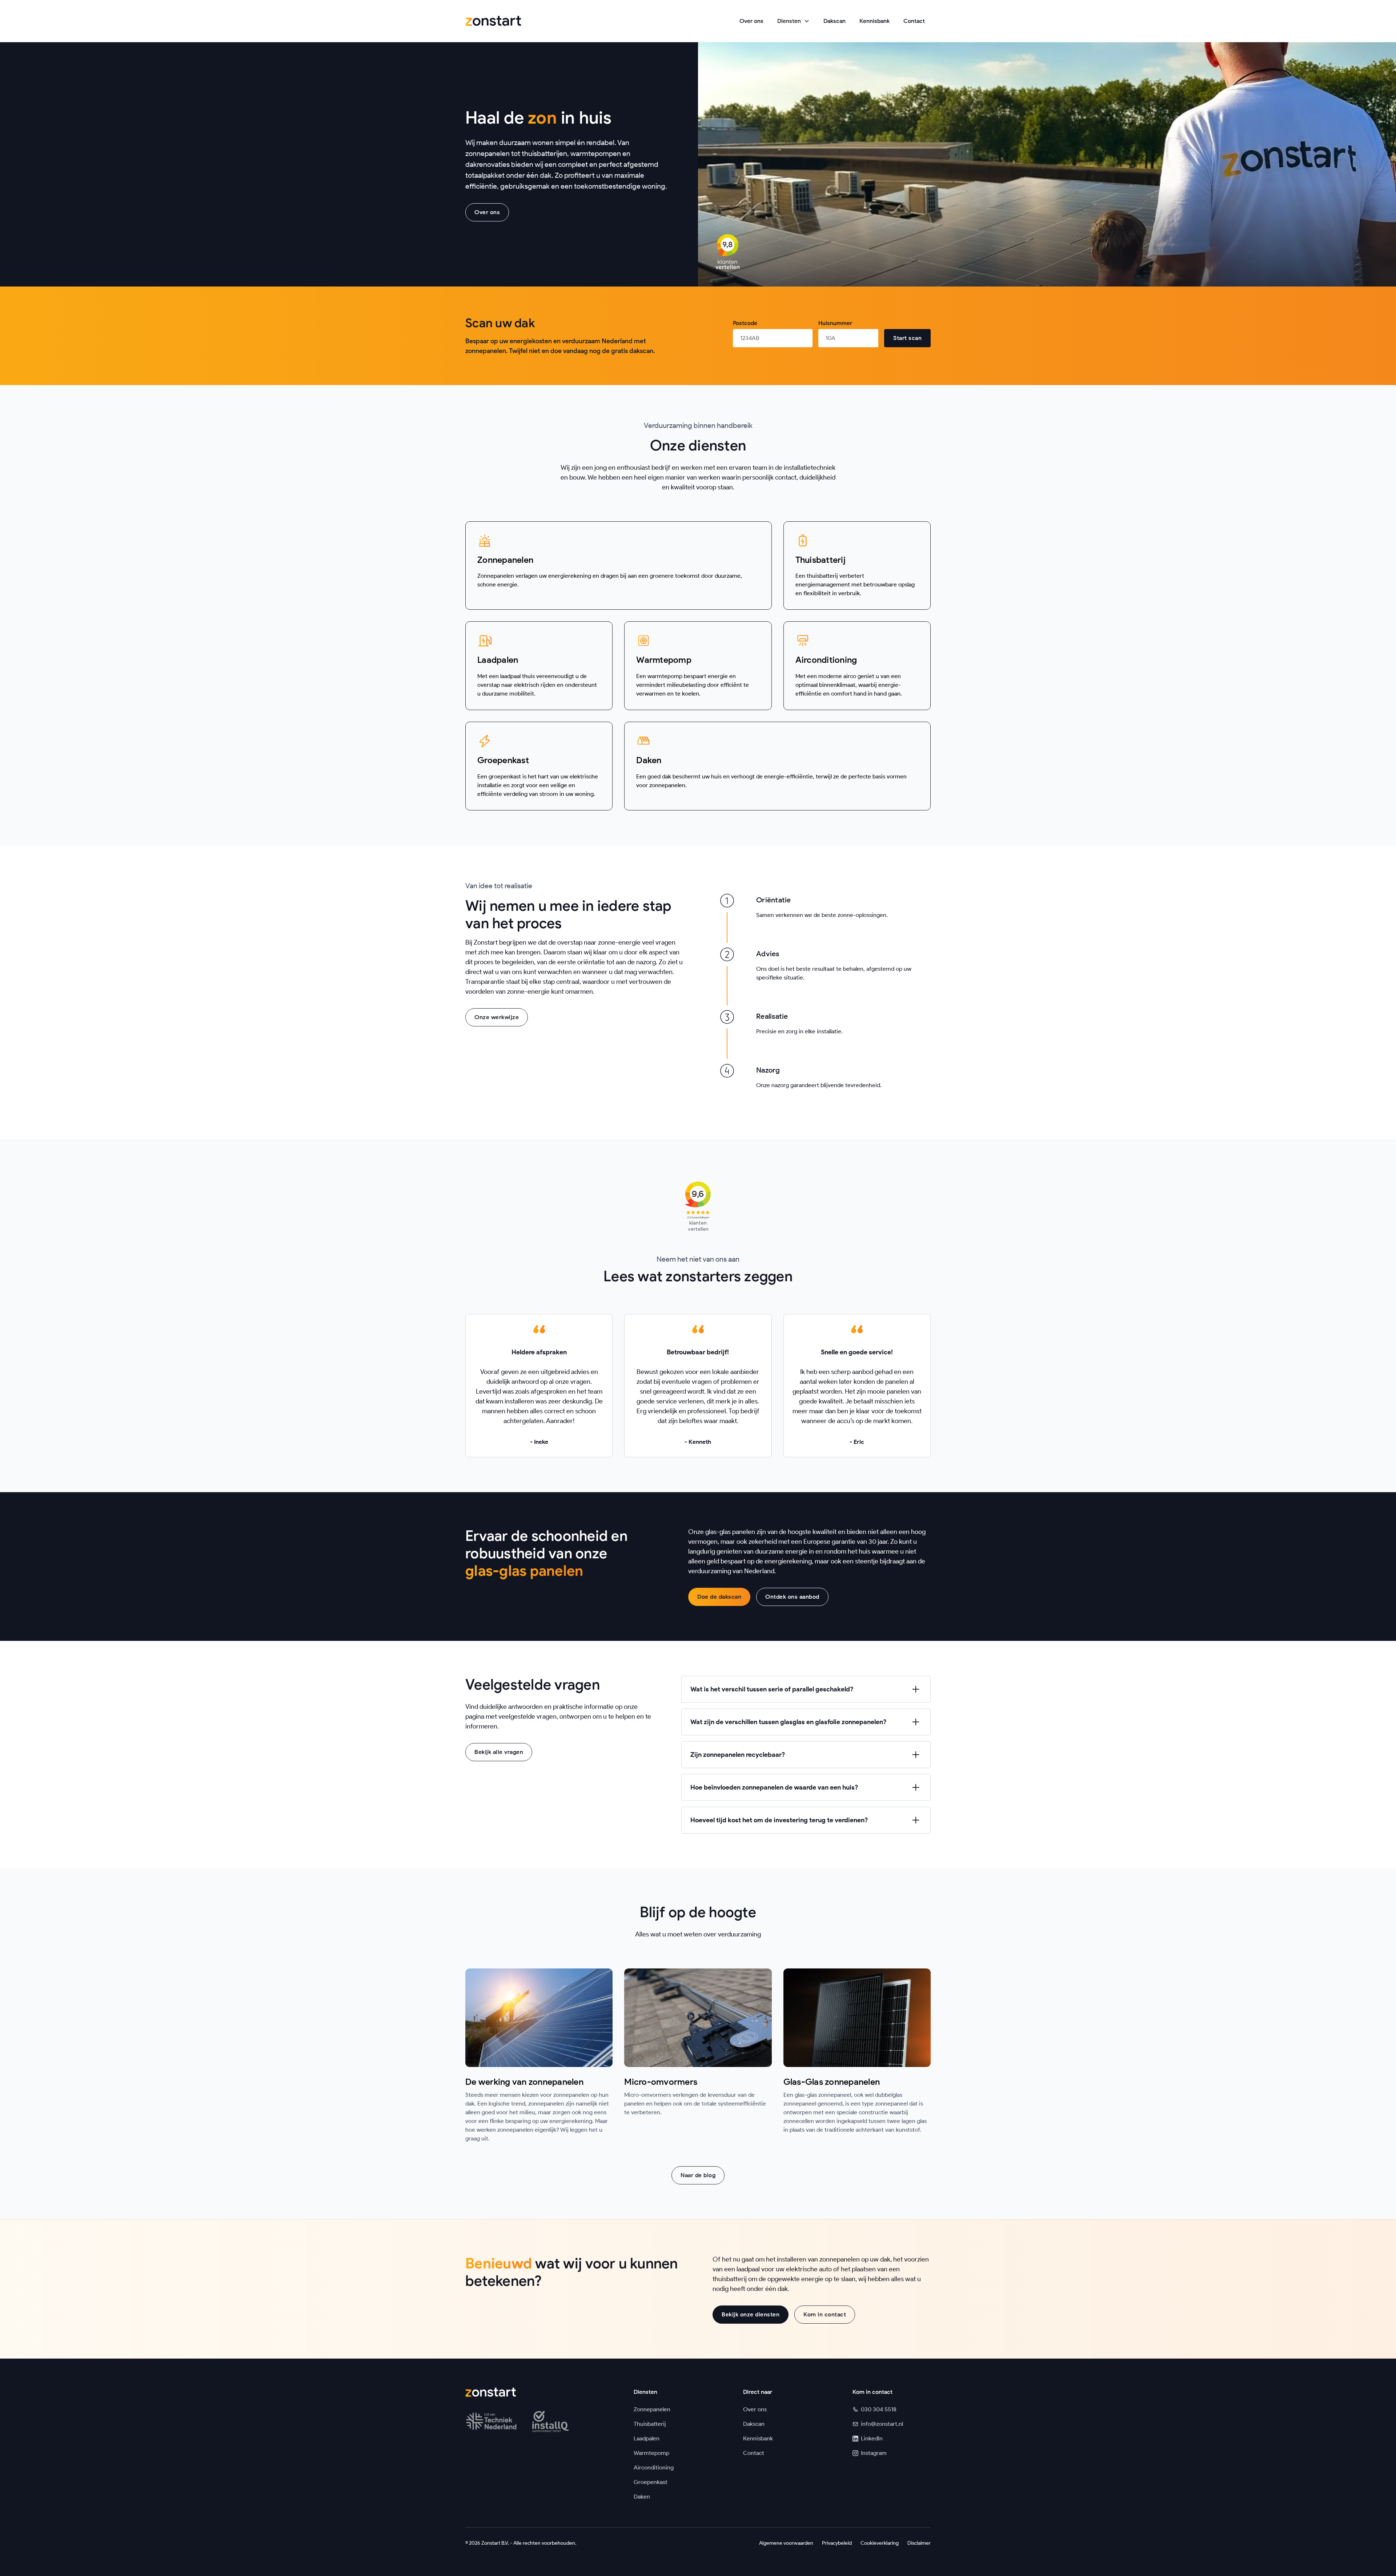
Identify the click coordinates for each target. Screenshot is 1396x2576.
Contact (914, 21)
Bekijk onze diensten (751, 2314)
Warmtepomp (651, 2453)
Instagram (874, 2453)
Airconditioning (654, 2467)
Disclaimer (919, 2543)
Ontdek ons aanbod (792, 1597)
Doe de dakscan (719, 1597)
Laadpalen (647, 2438)
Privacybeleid (837, 2543)
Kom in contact (825, 2314)
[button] (793, 21)
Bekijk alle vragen (499, 1752)
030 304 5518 (879, 2409)
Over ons (751, 21)
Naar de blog (698, 2175)
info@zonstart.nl (882, 2424)
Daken (642, 2497)
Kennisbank (874, 21)
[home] (493, 21)
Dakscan (835, 21)
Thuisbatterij (650, 2424)
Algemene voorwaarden (786, 2543)
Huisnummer (835, 323)
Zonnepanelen (652, 2409)
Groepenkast (651, 2482)
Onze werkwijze (497, 1017)
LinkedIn (872, 2438)
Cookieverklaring (880, 2543)
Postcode (745, 323)
